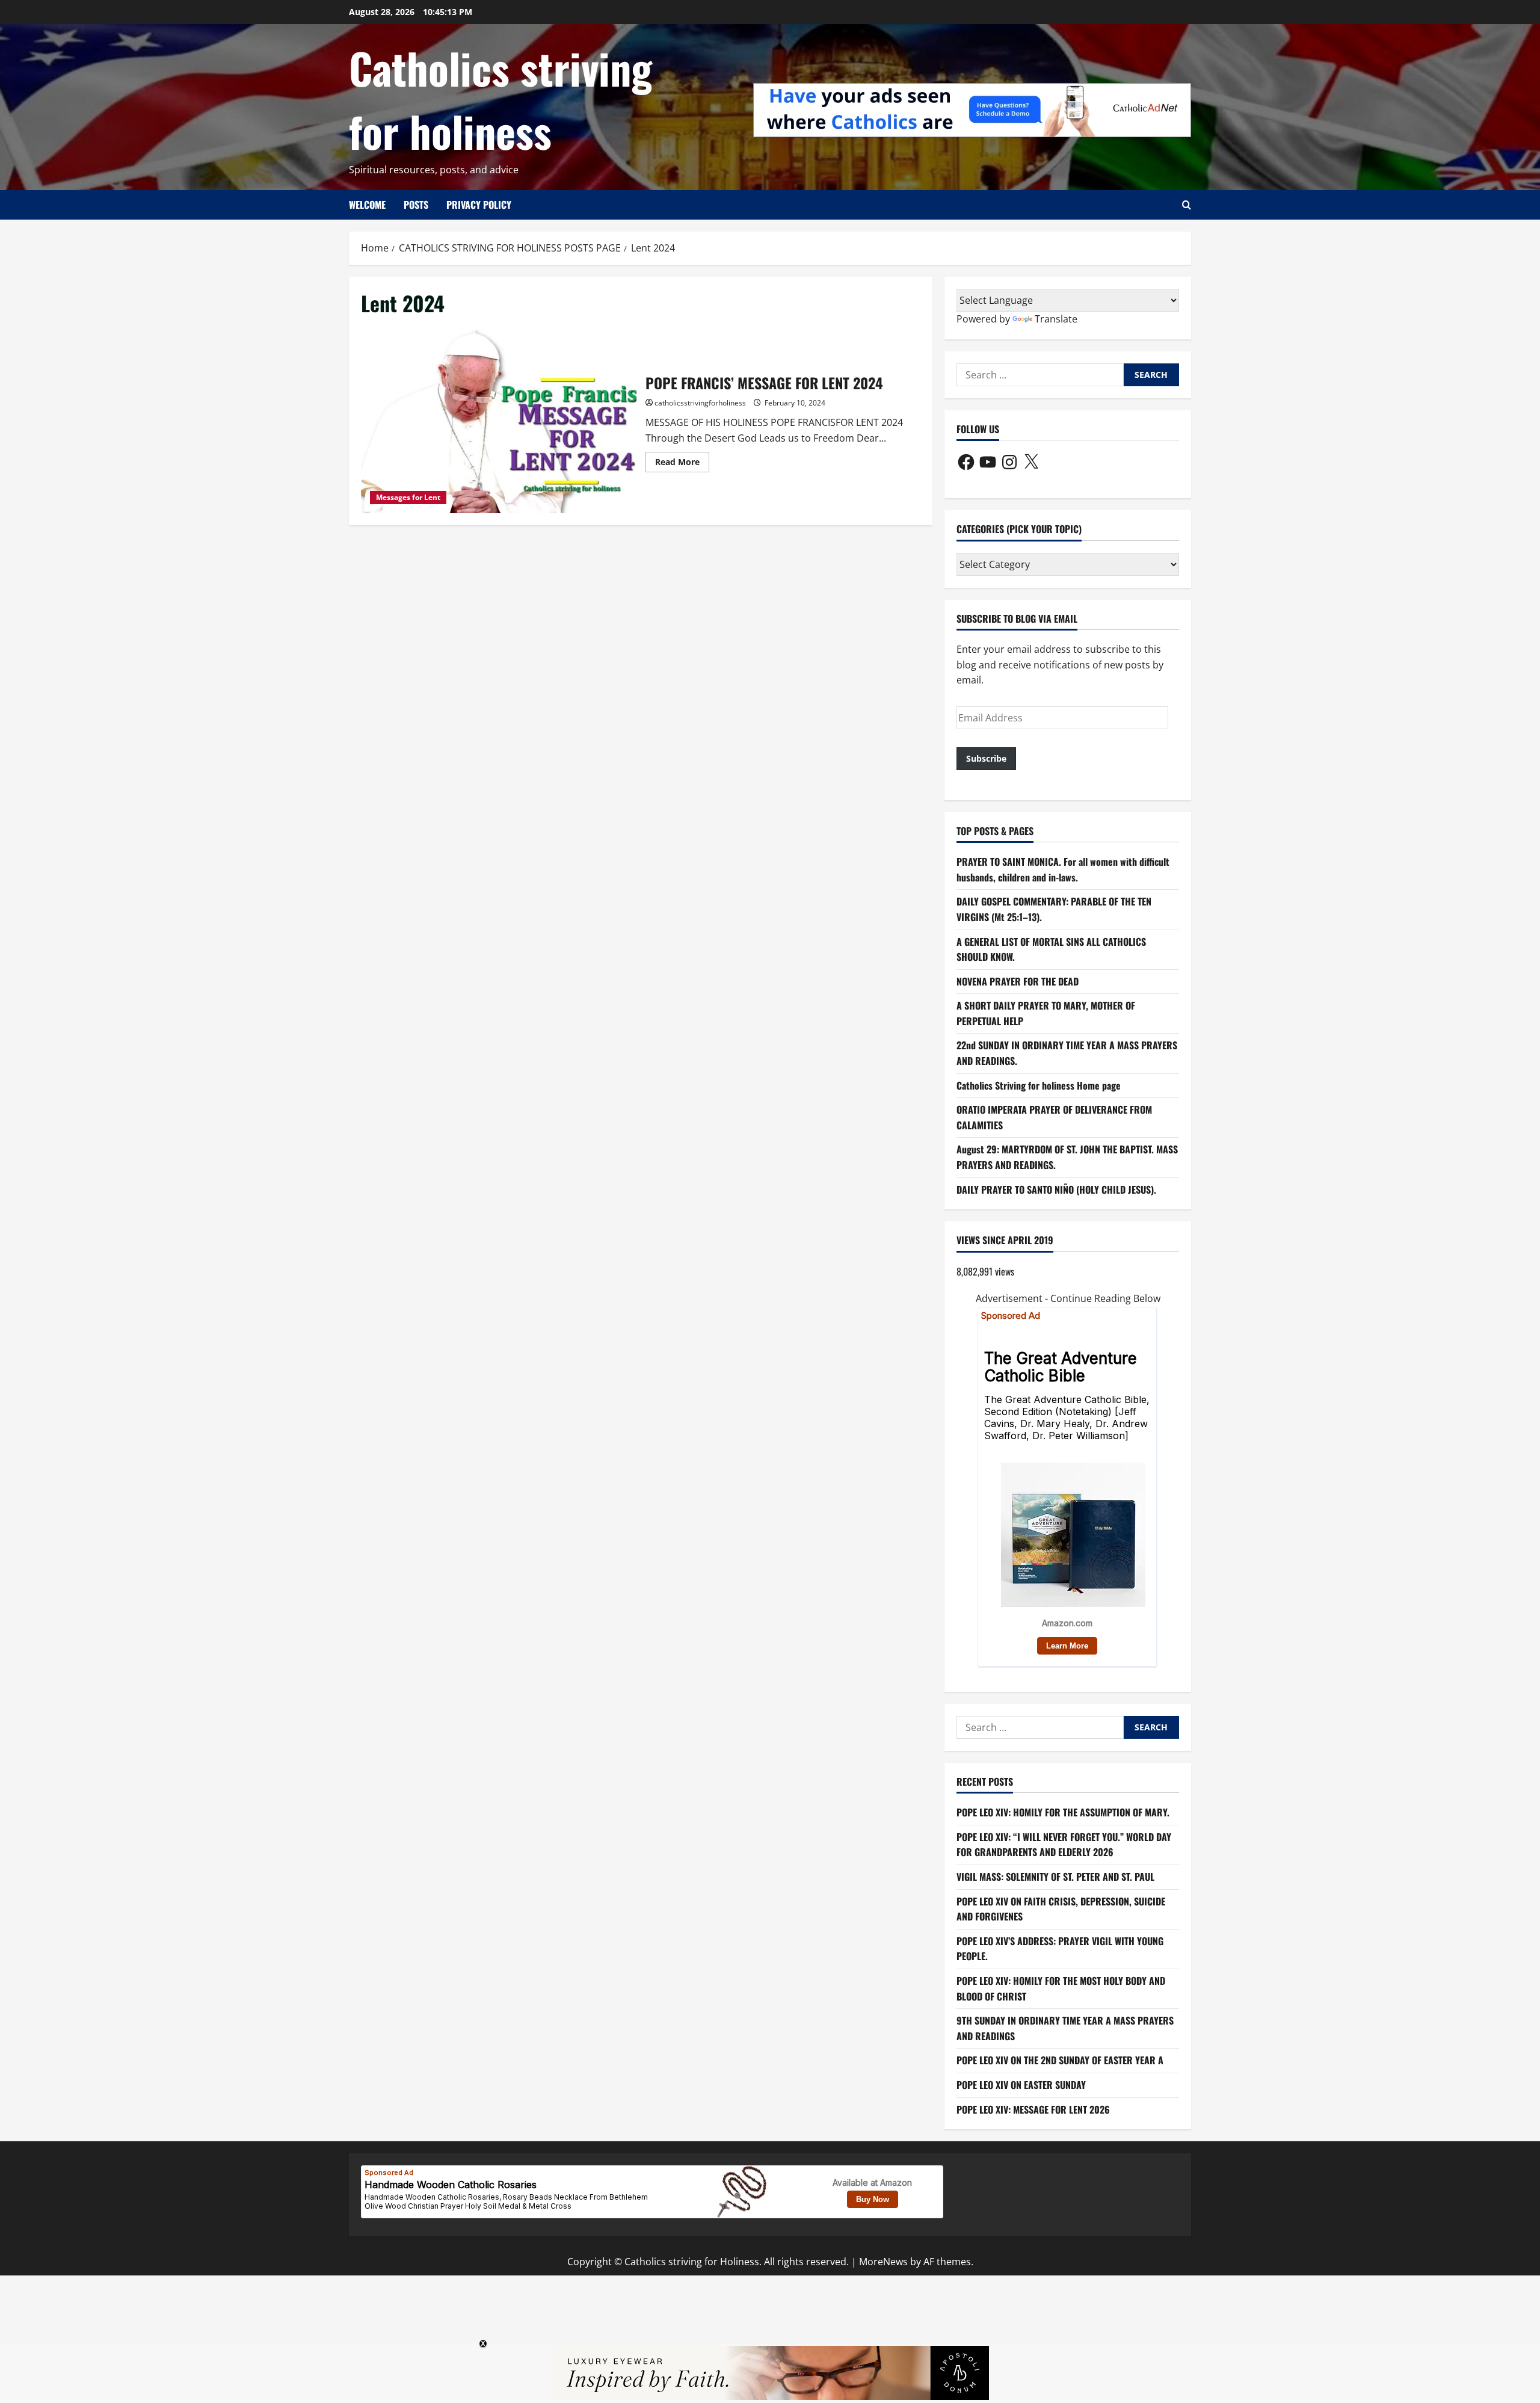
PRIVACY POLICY (479, 205)
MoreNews (883, 2262)
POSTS (416, 205)
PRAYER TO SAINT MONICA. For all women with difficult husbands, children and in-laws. (1063, 869)
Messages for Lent (408, 497)
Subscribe (986, 758)
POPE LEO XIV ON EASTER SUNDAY (1021, 2085)
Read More (682, 464)
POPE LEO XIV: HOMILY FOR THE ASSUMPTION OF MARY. (1063, 1812)
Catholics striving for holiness (500, 99)
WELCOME (367, 205)
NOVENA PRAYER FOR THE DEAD (1018, 981)
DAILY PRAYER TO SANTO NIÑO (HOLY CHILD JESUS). (1056, 1189)
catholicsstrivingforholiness (700, 403)
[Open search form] (1187, 205)
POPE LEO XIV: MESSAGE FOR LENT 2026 (1033, 2109)
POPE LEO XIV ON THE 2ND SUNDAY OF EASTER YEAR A (1060, 2060)
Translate (1056, 319)
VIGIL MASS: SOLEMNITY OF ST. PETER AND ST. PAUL (1055, 1877)
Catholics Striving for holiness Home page (1039, 1085)
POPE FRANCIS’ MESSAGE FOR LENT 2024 (499, 421)
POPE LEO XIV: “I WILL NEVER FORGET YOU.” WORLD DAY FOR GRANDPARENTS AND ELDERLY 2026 (1064, 1845)
